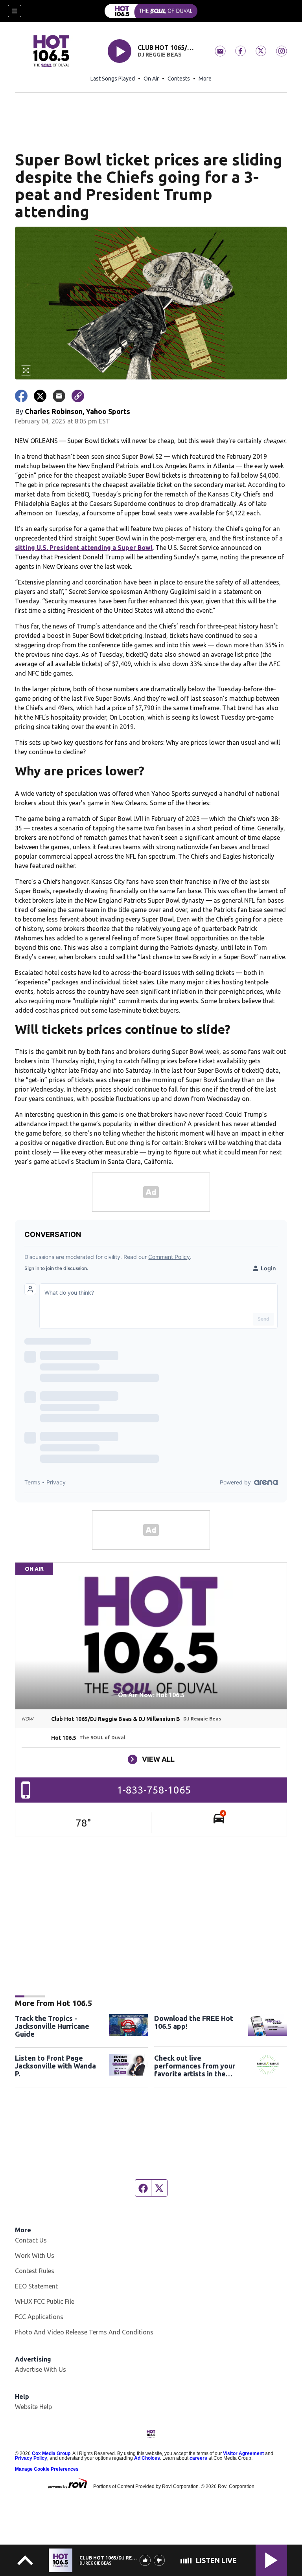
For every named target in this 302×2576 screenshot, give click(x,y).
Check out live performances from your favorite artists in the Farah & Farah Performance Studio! (195, 2066)
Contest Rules (35, 2271)
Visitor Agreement (243, 2453)
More (205, 79)
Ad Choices (147, 2458)
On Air (151, 79)
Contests (179, 79)
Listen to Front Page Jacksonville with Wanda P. (55, 2066)
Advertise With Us (41, 2369)
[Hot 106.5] (151, 11)
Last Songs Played (113, 79)
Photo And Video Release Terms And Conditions (84, 2332)
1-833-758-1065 (154, 1790)
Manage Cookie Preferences (47, 2469)
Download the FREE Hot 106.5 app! (194, 2022)
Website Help (33, 2407)
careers (198, 2458)
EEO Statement (36, 2286)
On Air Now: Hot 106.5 (151, 1695)
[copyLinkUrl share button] (78, 396)
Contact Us (31, 2240)
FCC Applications (39, 2317)
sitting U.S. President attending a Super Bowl (84, 548)
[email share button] (59, 396)
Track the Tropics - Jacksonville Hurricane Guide (52, 2026)
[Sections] (15, 11)
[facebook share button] (21, 396)
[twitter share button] (40, 396)
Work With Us (35, 2255)
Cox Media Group (51, 2453)
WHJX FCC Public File (45, 2301)
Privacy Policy (31, 2458)
